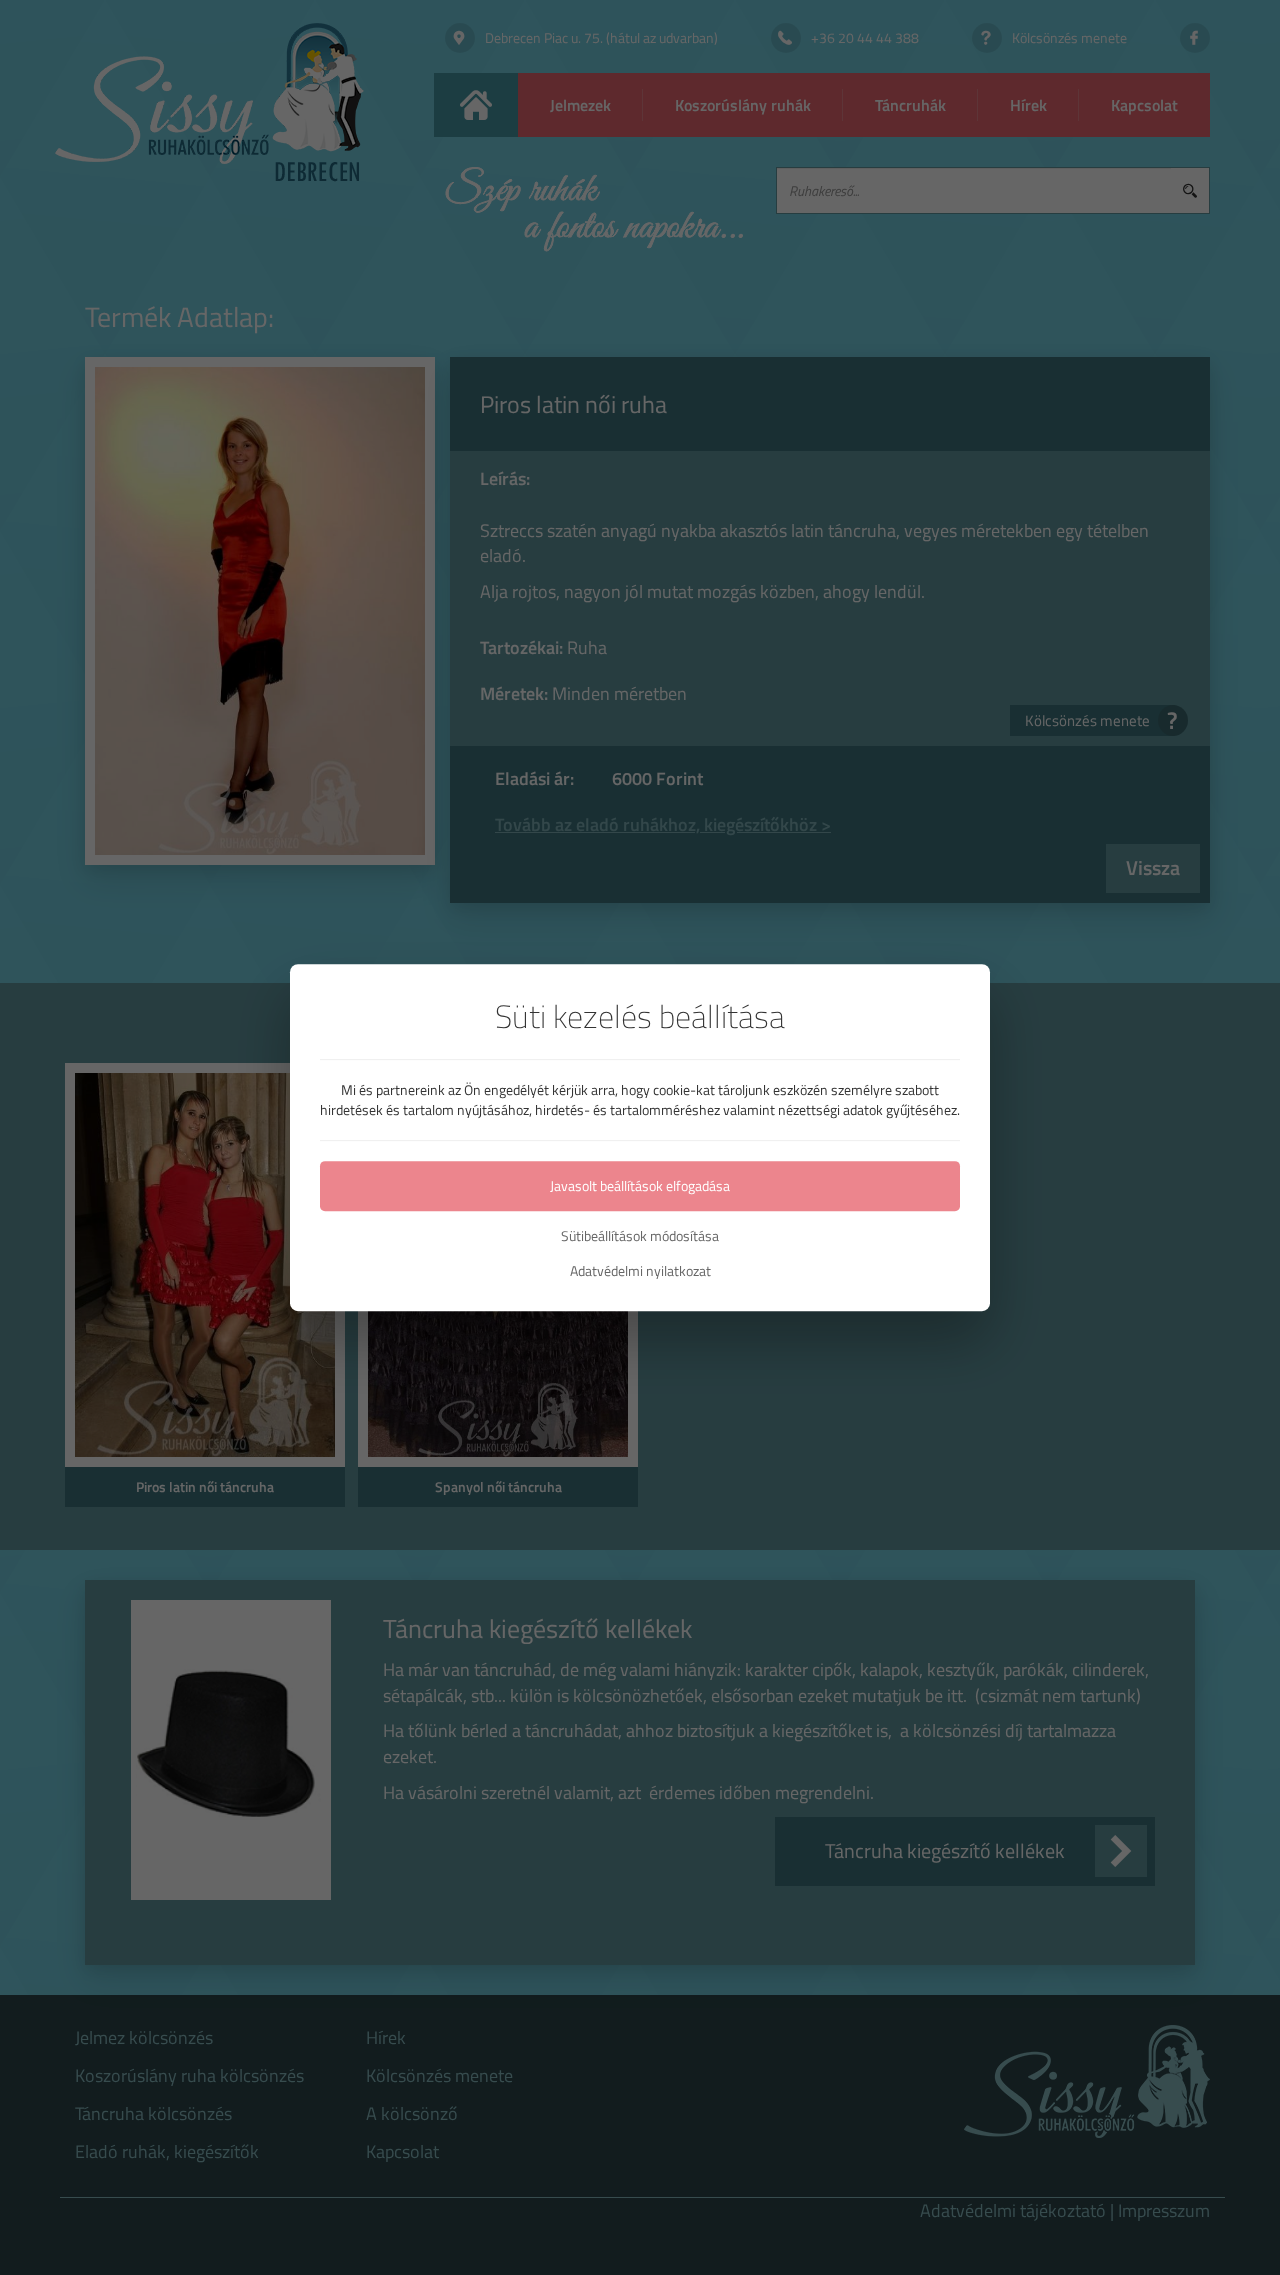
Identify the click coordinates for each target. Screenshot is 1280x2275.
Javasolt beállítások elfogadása (640, 1185)
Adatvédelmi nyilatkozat (640, 1271)
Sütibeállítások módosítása (640, 1236)
